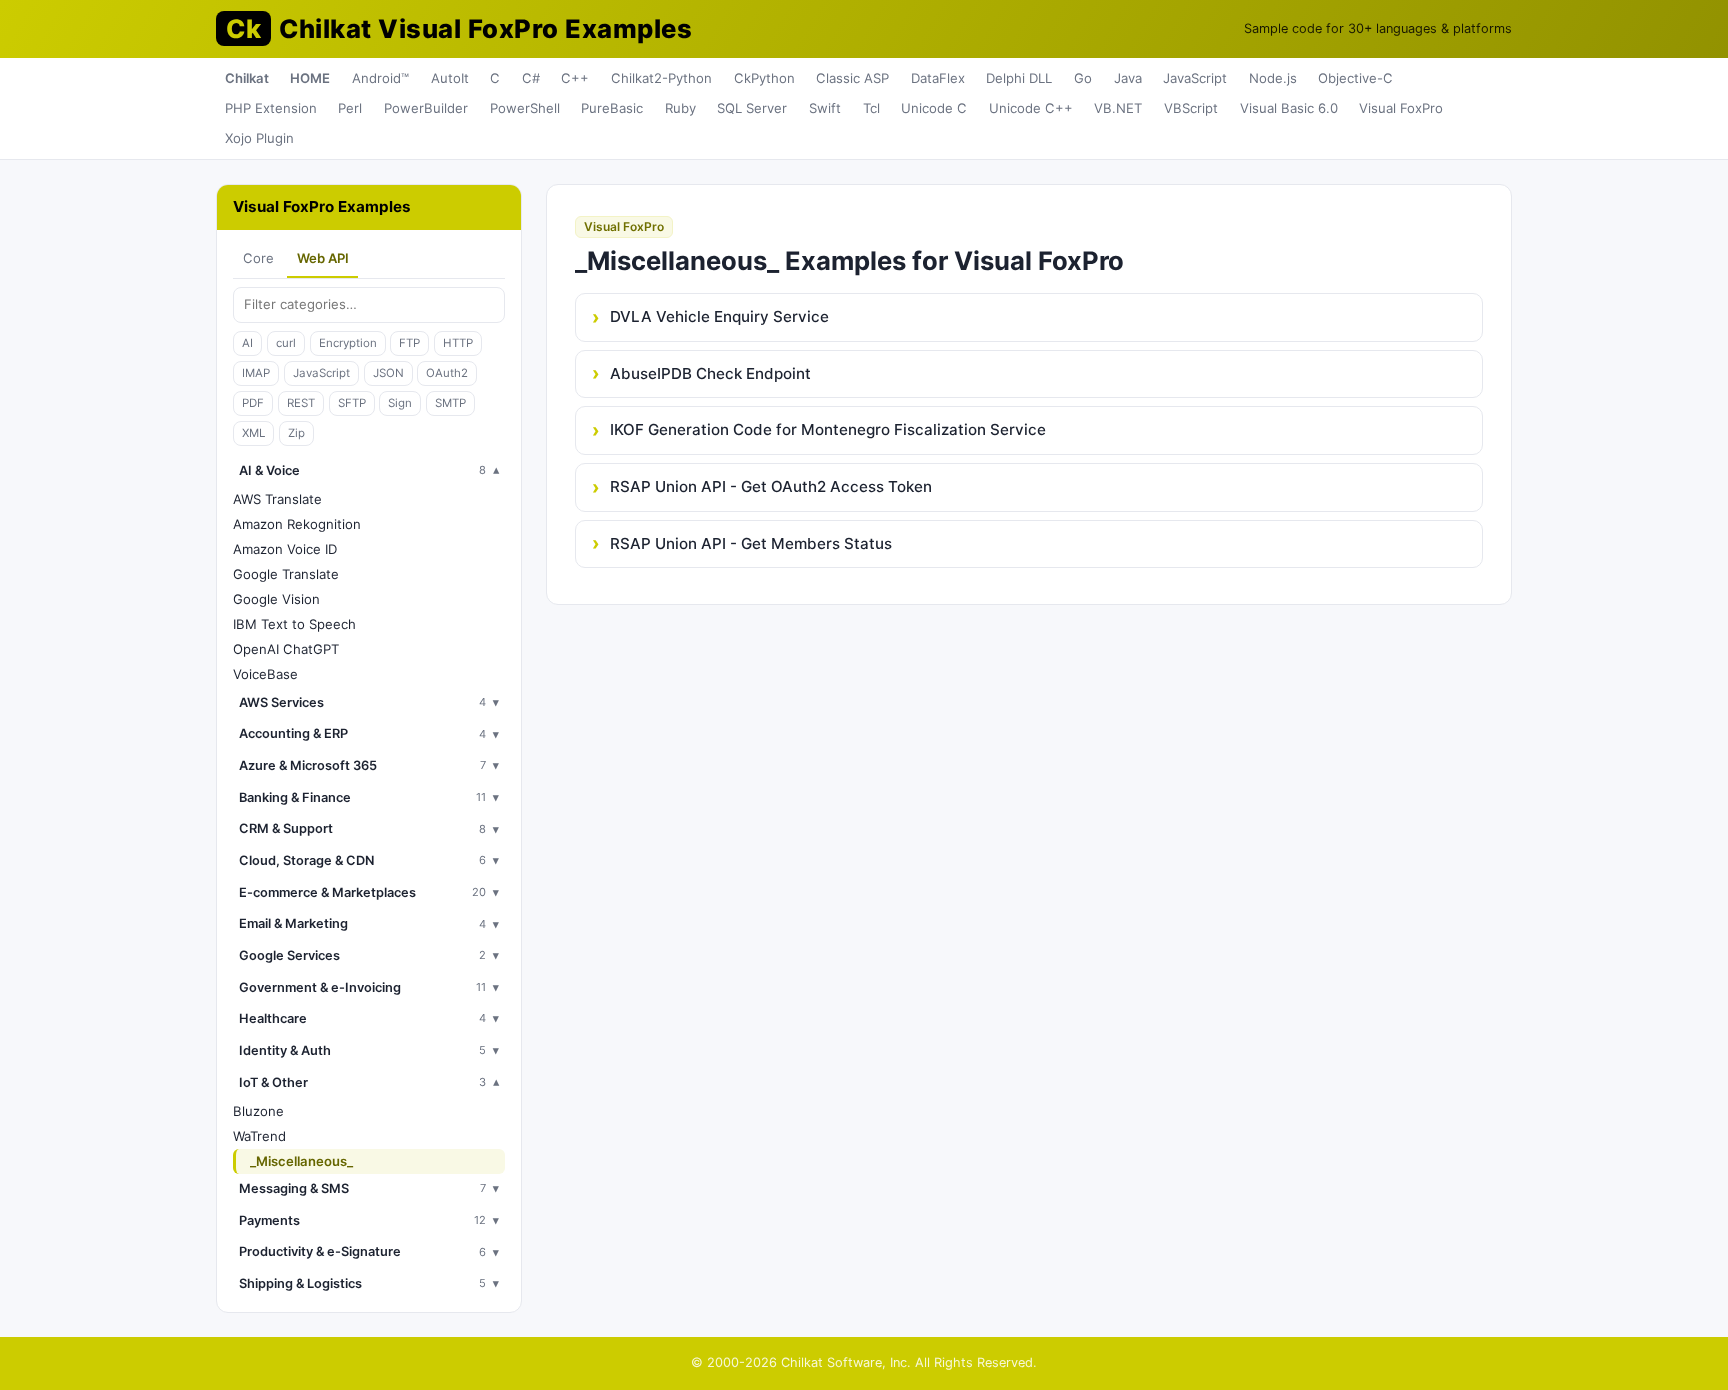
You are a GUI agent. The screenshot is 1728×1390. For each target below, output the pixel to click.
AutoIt (450, 78)
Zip (296, 433)
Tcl (871, 108)
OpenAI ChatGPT (286, 649)
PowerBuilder (426, 108)
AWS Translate (277, 499)
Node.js (1273, 78)
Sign (400, 403)
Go (1083, 78)
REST (301, 403)
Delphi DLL (1019, 78)
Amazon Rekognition (297, 524)
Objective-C (1355, 78)
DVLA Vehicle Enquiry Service (719, 316)
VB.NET (1118, 108)
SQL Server (752, 108)
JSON (388, 373)
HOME (310, 78)
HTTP (458, 343)
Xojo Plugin (259, 138)
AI (247, 343)
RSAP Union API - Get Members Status (751, 543)
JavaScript (1195, 78)
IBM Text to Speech (294, 624)
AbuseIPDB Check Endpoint (710, 373)
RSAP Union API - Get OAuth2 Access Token (771, 486)
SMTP (450, 403)
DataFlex (938, 78)
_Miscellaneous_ (301, 1161)
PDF (253, 403)
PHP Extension (271, 108)
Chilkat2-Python (661, 78)
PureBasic (612, 108)
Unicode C (934, 108)
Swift (825, 108)
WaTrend (259, 1136)
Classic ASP (852, 78)
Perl (350, 108)
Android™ (380, 78)
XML (253, 433)
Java (1128, 78)
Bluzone (258, 1111)
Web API (323, 258)
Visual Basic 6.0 (1289, 108)
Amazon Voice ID (285, 549)
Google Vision (276, 599)
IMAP (256, 373)
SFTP (352, 403)
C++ (575, 78)
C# (531, 78)
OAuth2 (447, 373)
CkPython (764, 78)
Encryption (348, 343)
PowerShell (525, 108)
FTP (409, 343)
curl (286, 343)
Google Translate (286, 574)
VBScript (1191, 108)
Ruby (680, 108)
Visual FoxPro (1401, 108)
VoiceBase (265, 674)
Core (258, 258)
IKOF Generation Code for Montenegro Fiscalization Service (828, 429)
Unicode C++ (1031, 108)
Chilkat (247, 78)
